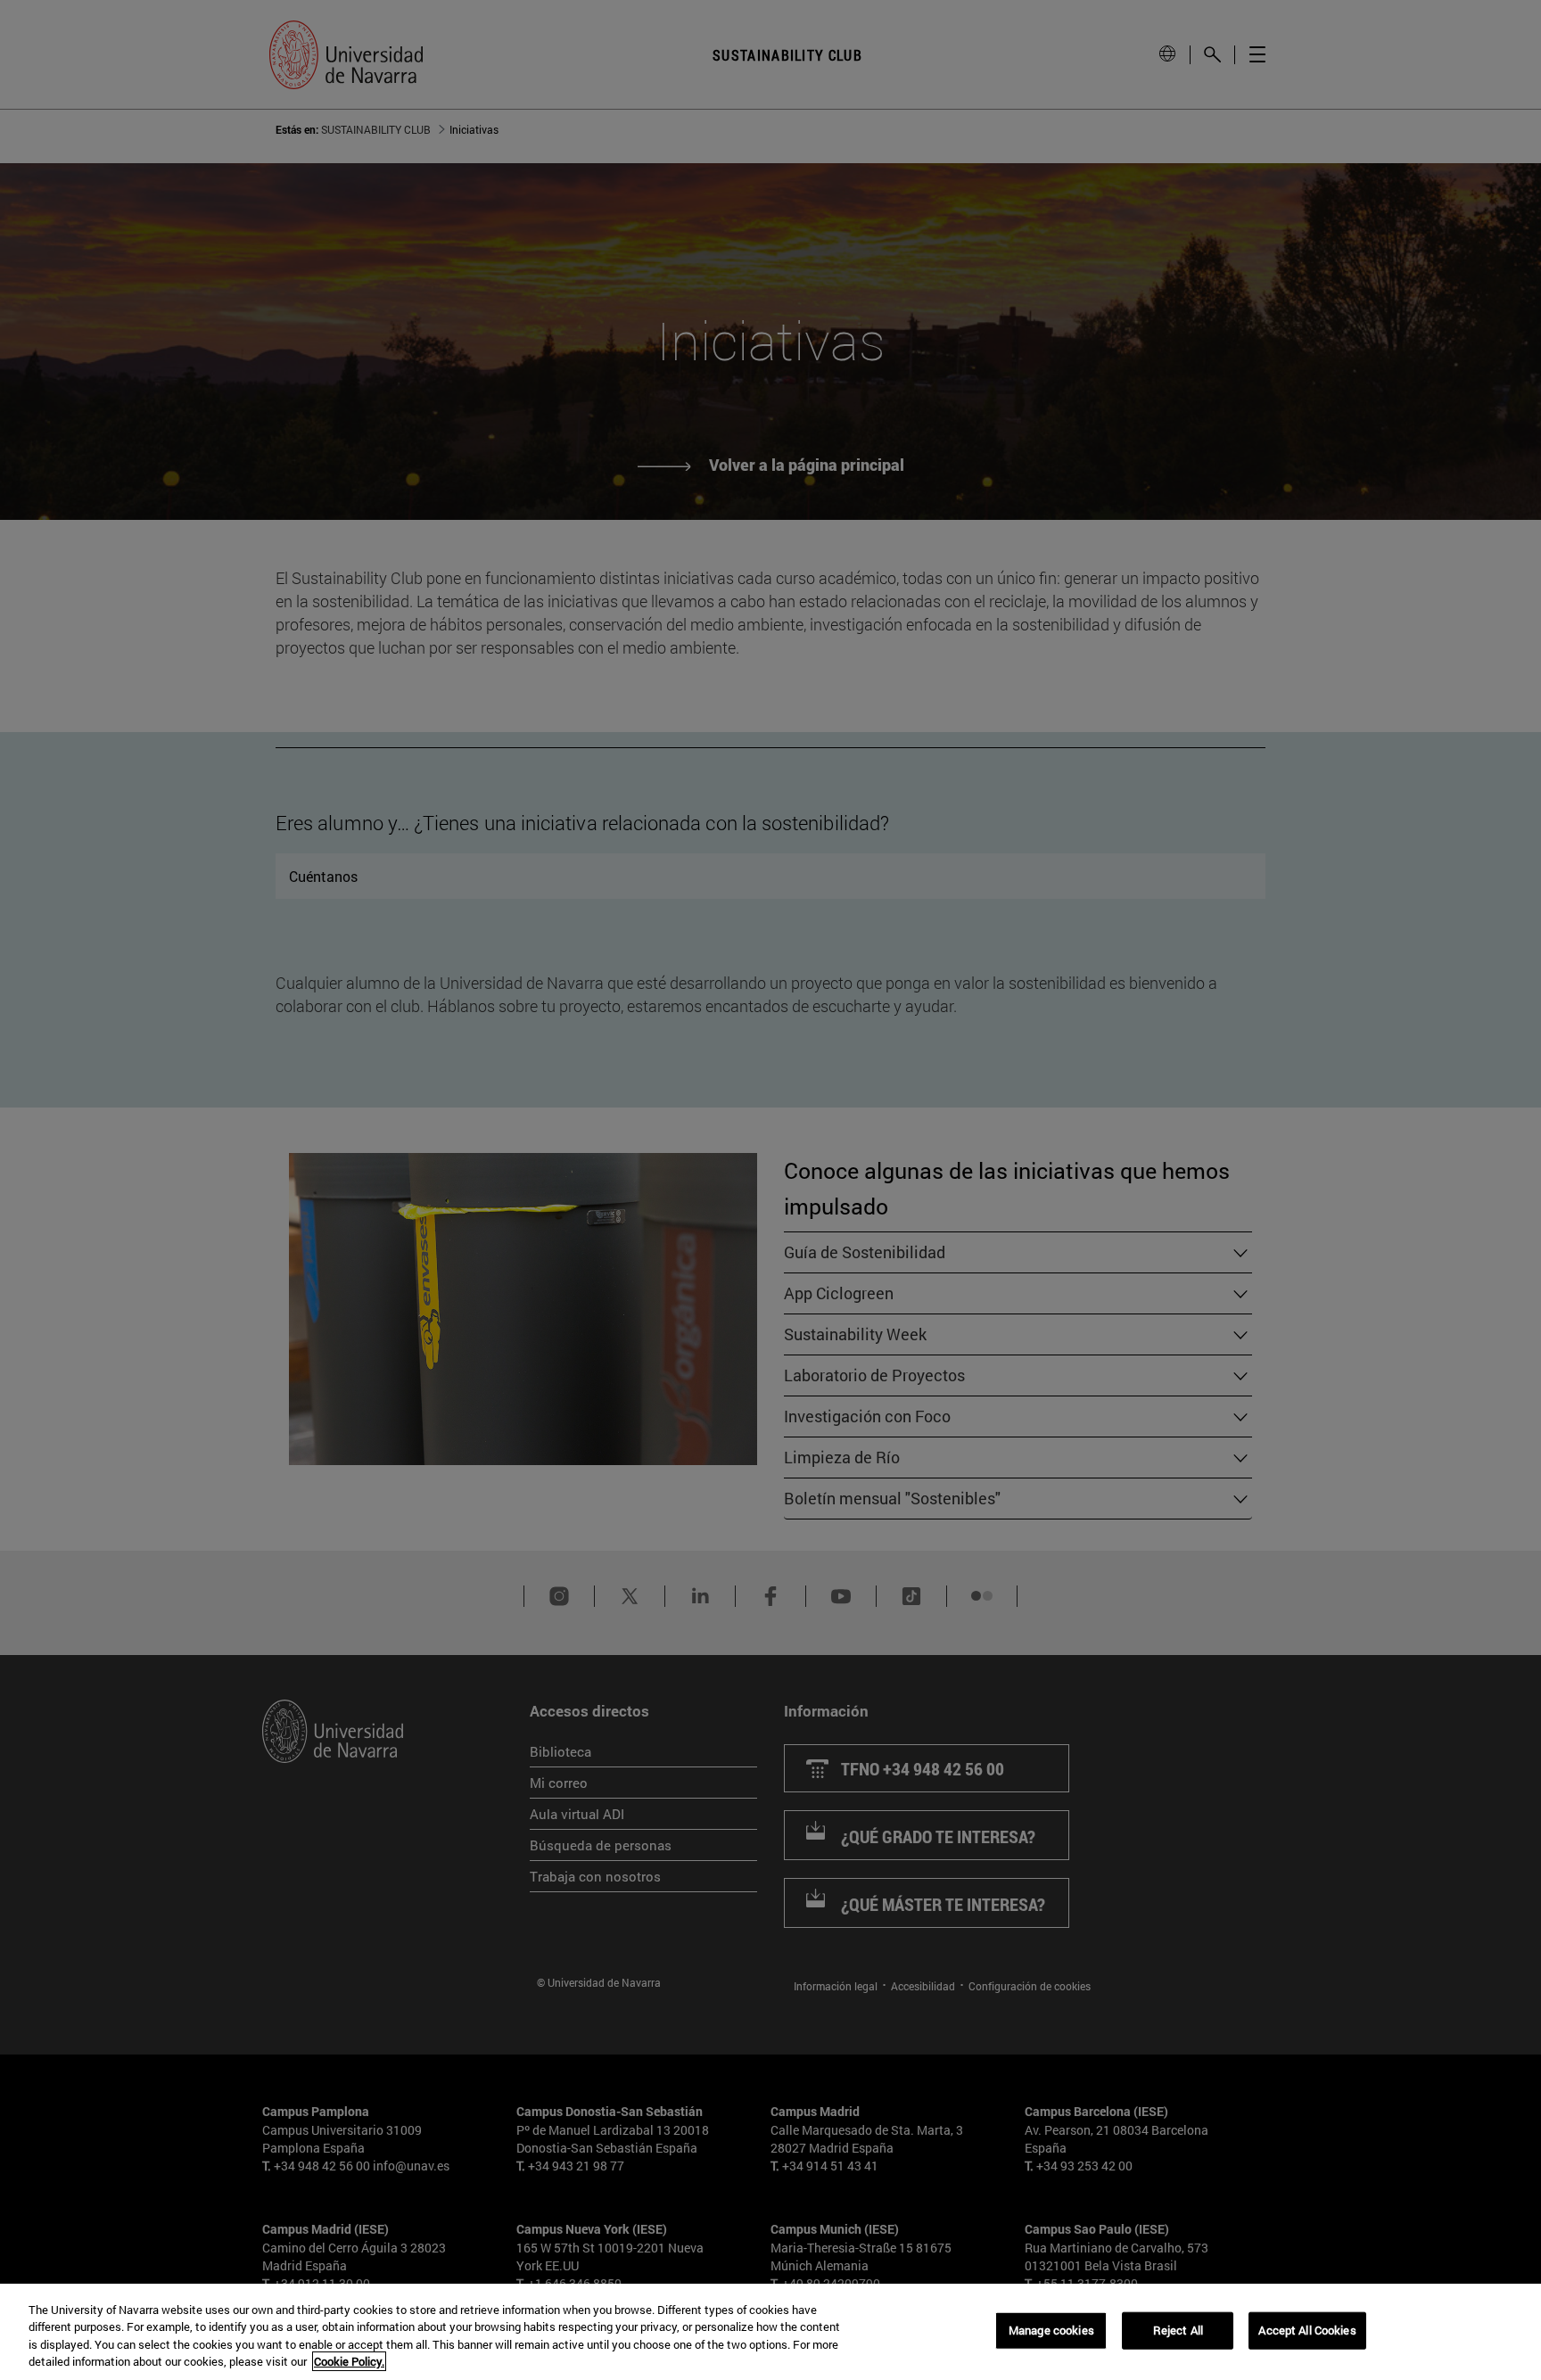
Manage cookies (1051, 2330)
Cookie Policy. (349, 2361)
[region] (770, 2332)
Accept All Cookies (1307, 2330)
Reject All (1178, 2330)
